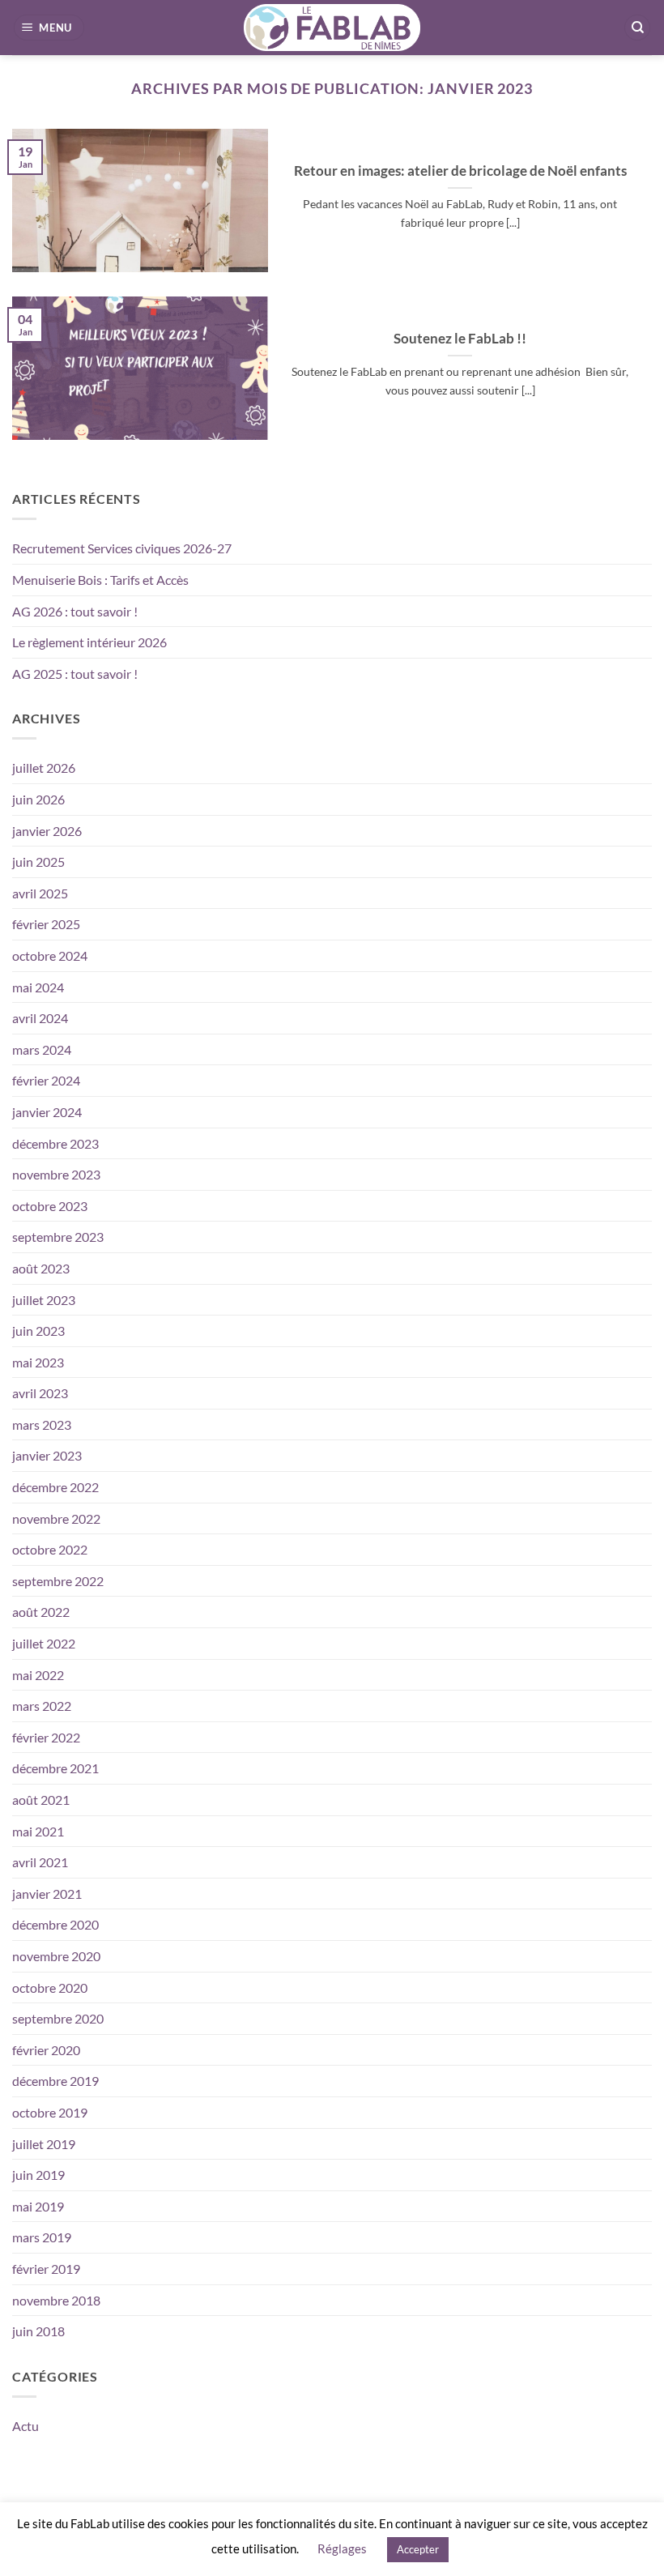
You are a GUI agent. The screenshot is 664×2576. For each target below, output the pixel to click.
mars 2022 (42, 1706)
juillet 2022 (44, 1643)
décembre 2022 (55, 1487)
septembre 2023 (58, 1237)
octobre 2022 (50, 1549)
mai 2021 (38, 1831)
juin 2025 (38, 862)
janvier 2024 (47, 1112)
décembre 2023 (55, 1143)
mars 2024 (42, 1049)
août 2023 (41, 1268)
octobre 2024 (50, 955)
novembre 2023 (56, 1174)
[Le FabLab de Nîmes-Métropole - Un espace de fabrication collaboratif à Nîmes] (332, 28)
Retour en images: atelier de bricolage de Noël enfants (460, 171)
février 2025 (46, 924)
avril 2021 (40, 1862)
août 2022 (41, 1612)
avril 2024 (40, 1018)
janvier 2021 (47, 1894)
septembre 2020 (58, 2018)
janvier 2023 (47, 1455)
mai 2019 (38, 2206)
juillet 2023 (44, 1300)
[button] (49, 28)
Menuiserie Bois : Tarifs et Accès (100, 580)
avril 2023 (40, 1393)
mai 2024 (38, 987)
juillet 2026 (44, 768)
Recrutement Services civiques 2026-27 (122, 548)
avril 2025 (40, 893)
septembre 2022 (58, 1581)
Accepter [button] (418, 2549)
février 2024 (46, 1080)
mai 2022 (38, 1675)
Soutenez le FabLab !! (460, 339)
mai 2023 (38, 1362)
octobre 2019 (50, 2112)
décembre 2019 (55, 2081)
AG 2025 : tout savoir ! (75, 674)
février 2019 (46, 2269)
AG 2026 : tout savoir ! (75, 611)
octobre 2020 (50, 1987)
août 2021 (41, 1800)
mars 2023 (42, 1424)
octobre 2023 (50, 1206)
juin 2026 (38, 799)
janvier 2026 (47, 831)
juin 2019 (38, 2175)
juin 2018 (38, 2331)
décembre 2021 (55, 1768)
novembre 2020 (56, 1956)
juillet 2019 (44, 2144)
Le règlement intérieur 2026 (89, 642)
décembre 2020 (55, 1924)
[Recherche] (637, 28)
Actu (26, 2426)
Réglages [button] (342, 2548)
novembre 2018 (56, 2300)
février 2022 (46, 1737)
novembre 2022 (56, 1518)
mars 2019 (42, 2237)
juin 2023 (38, 1331)
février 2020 (46, 2050)
